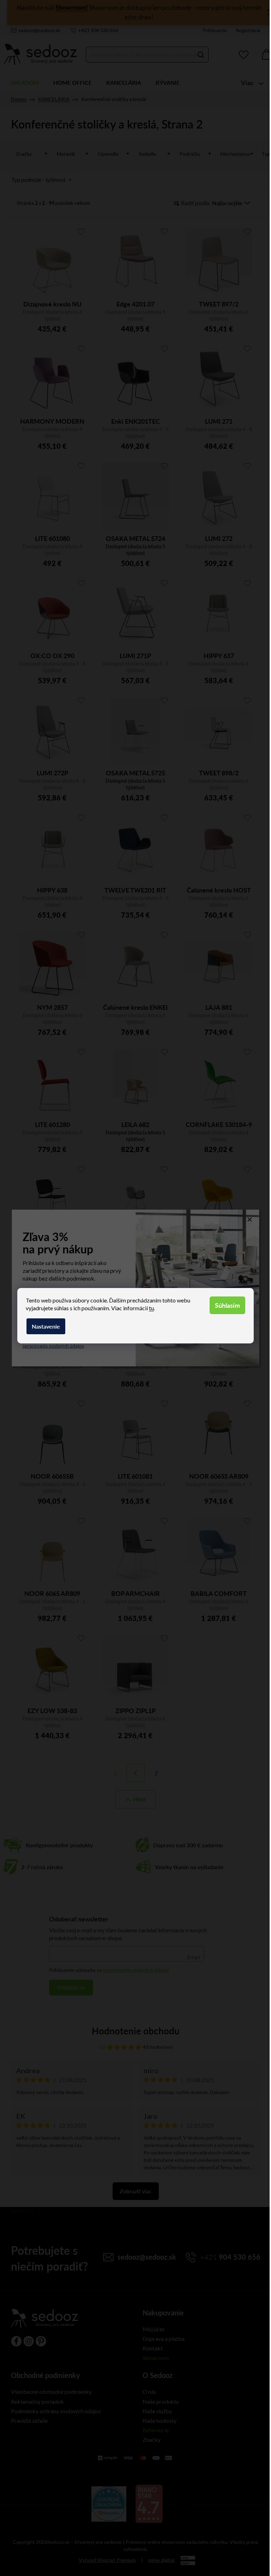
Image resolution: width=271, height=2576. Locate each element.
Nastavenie (46, 1326)
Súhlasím (227, 1305)
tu (151, 1308)
